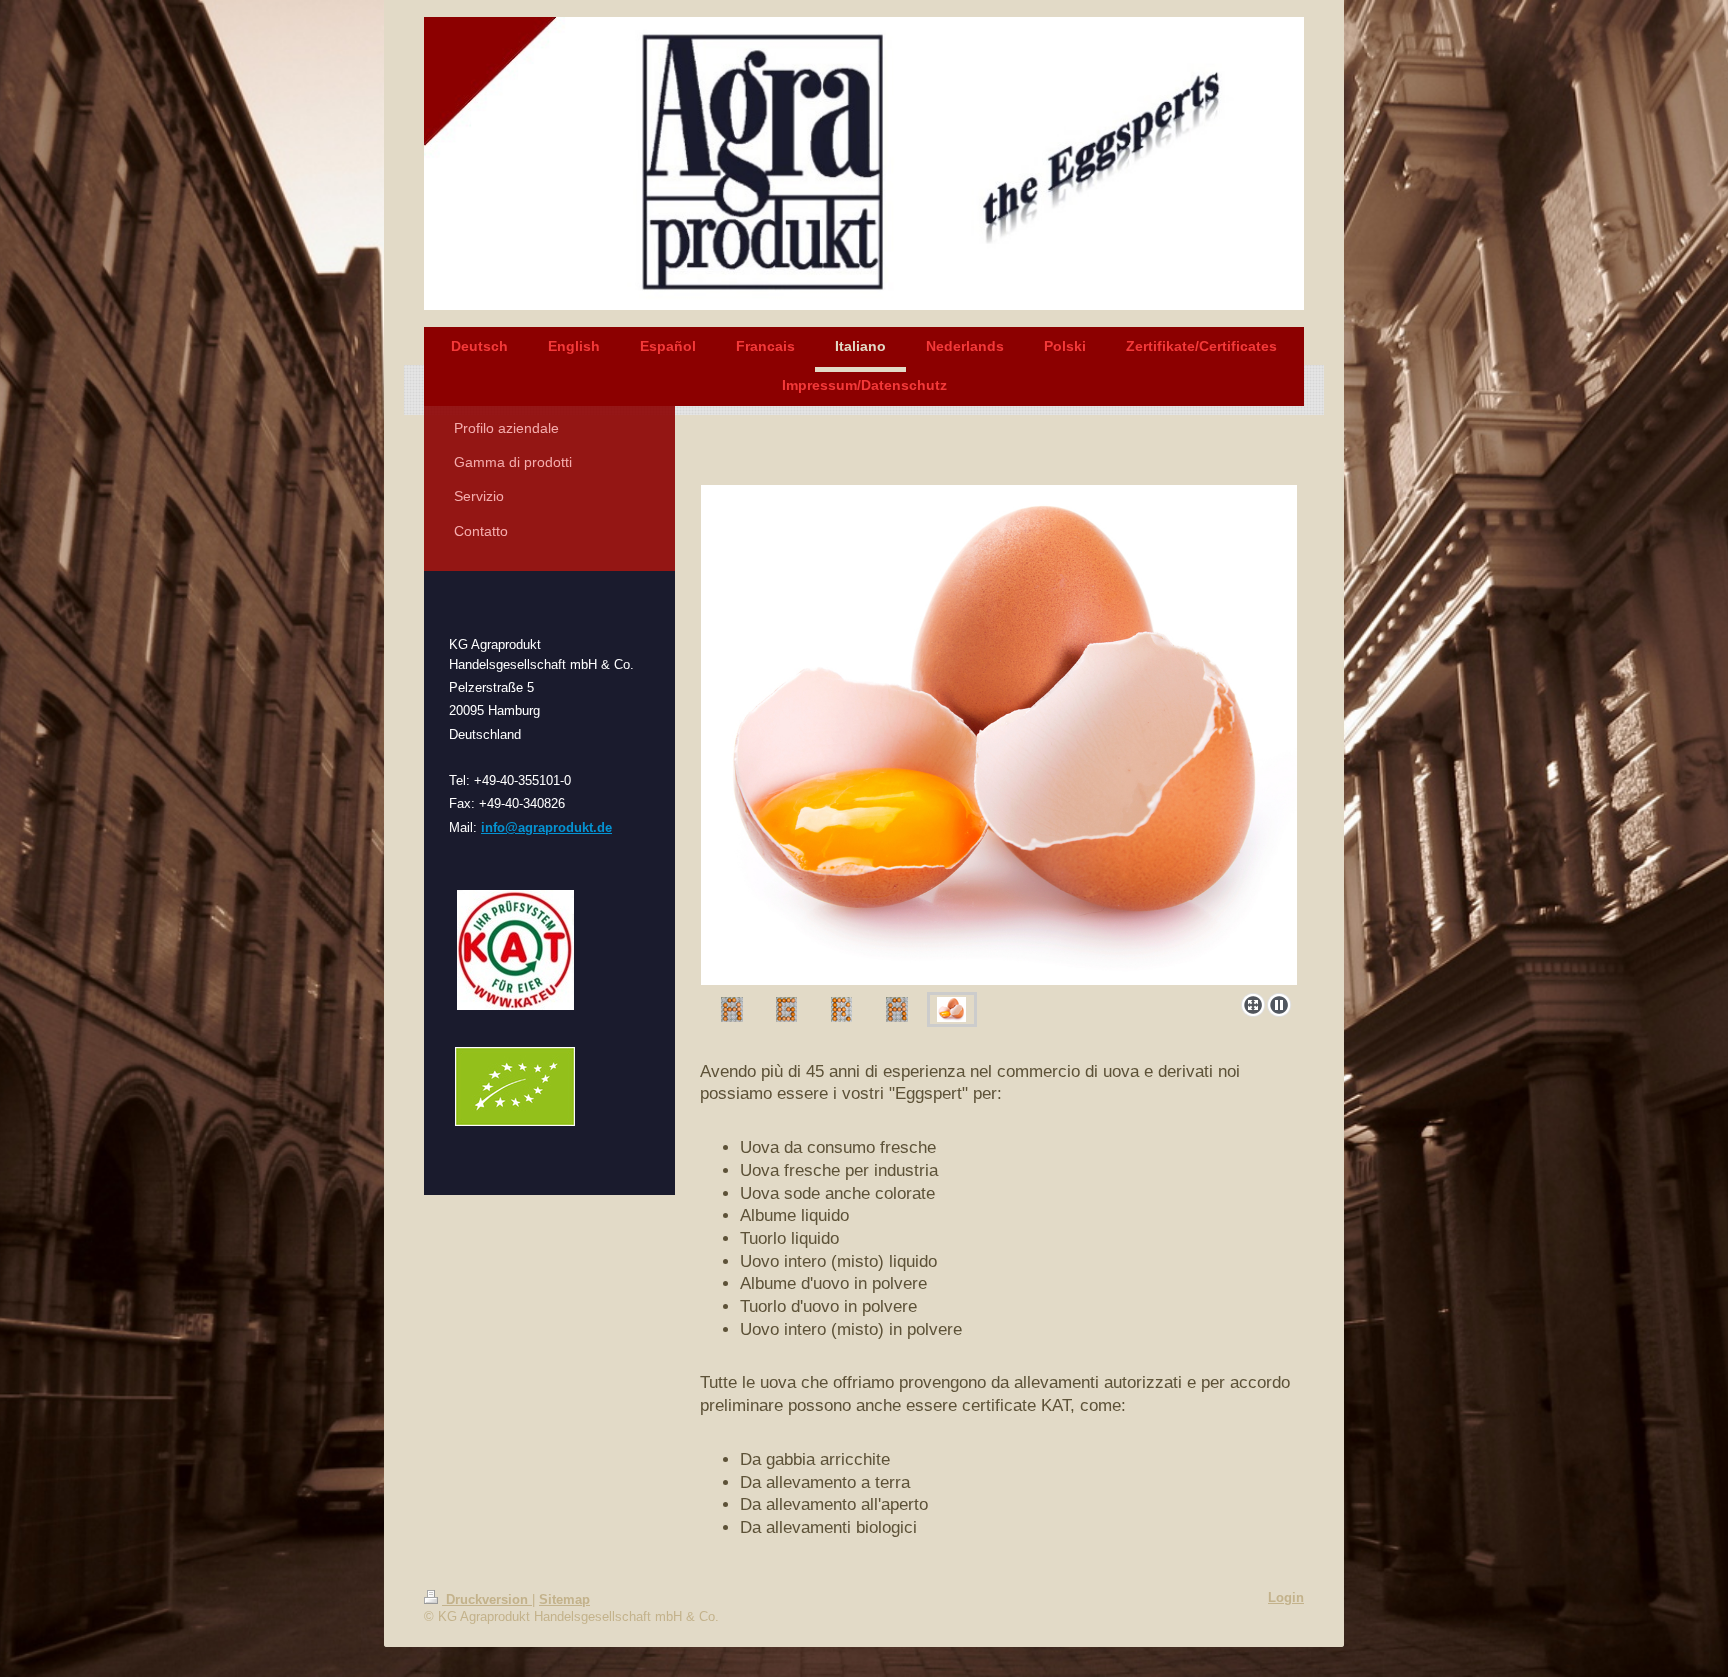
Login (1286, 1598)
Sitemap (564, 1600)
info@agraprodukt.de (546, 828)
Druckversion (487, 1600)
